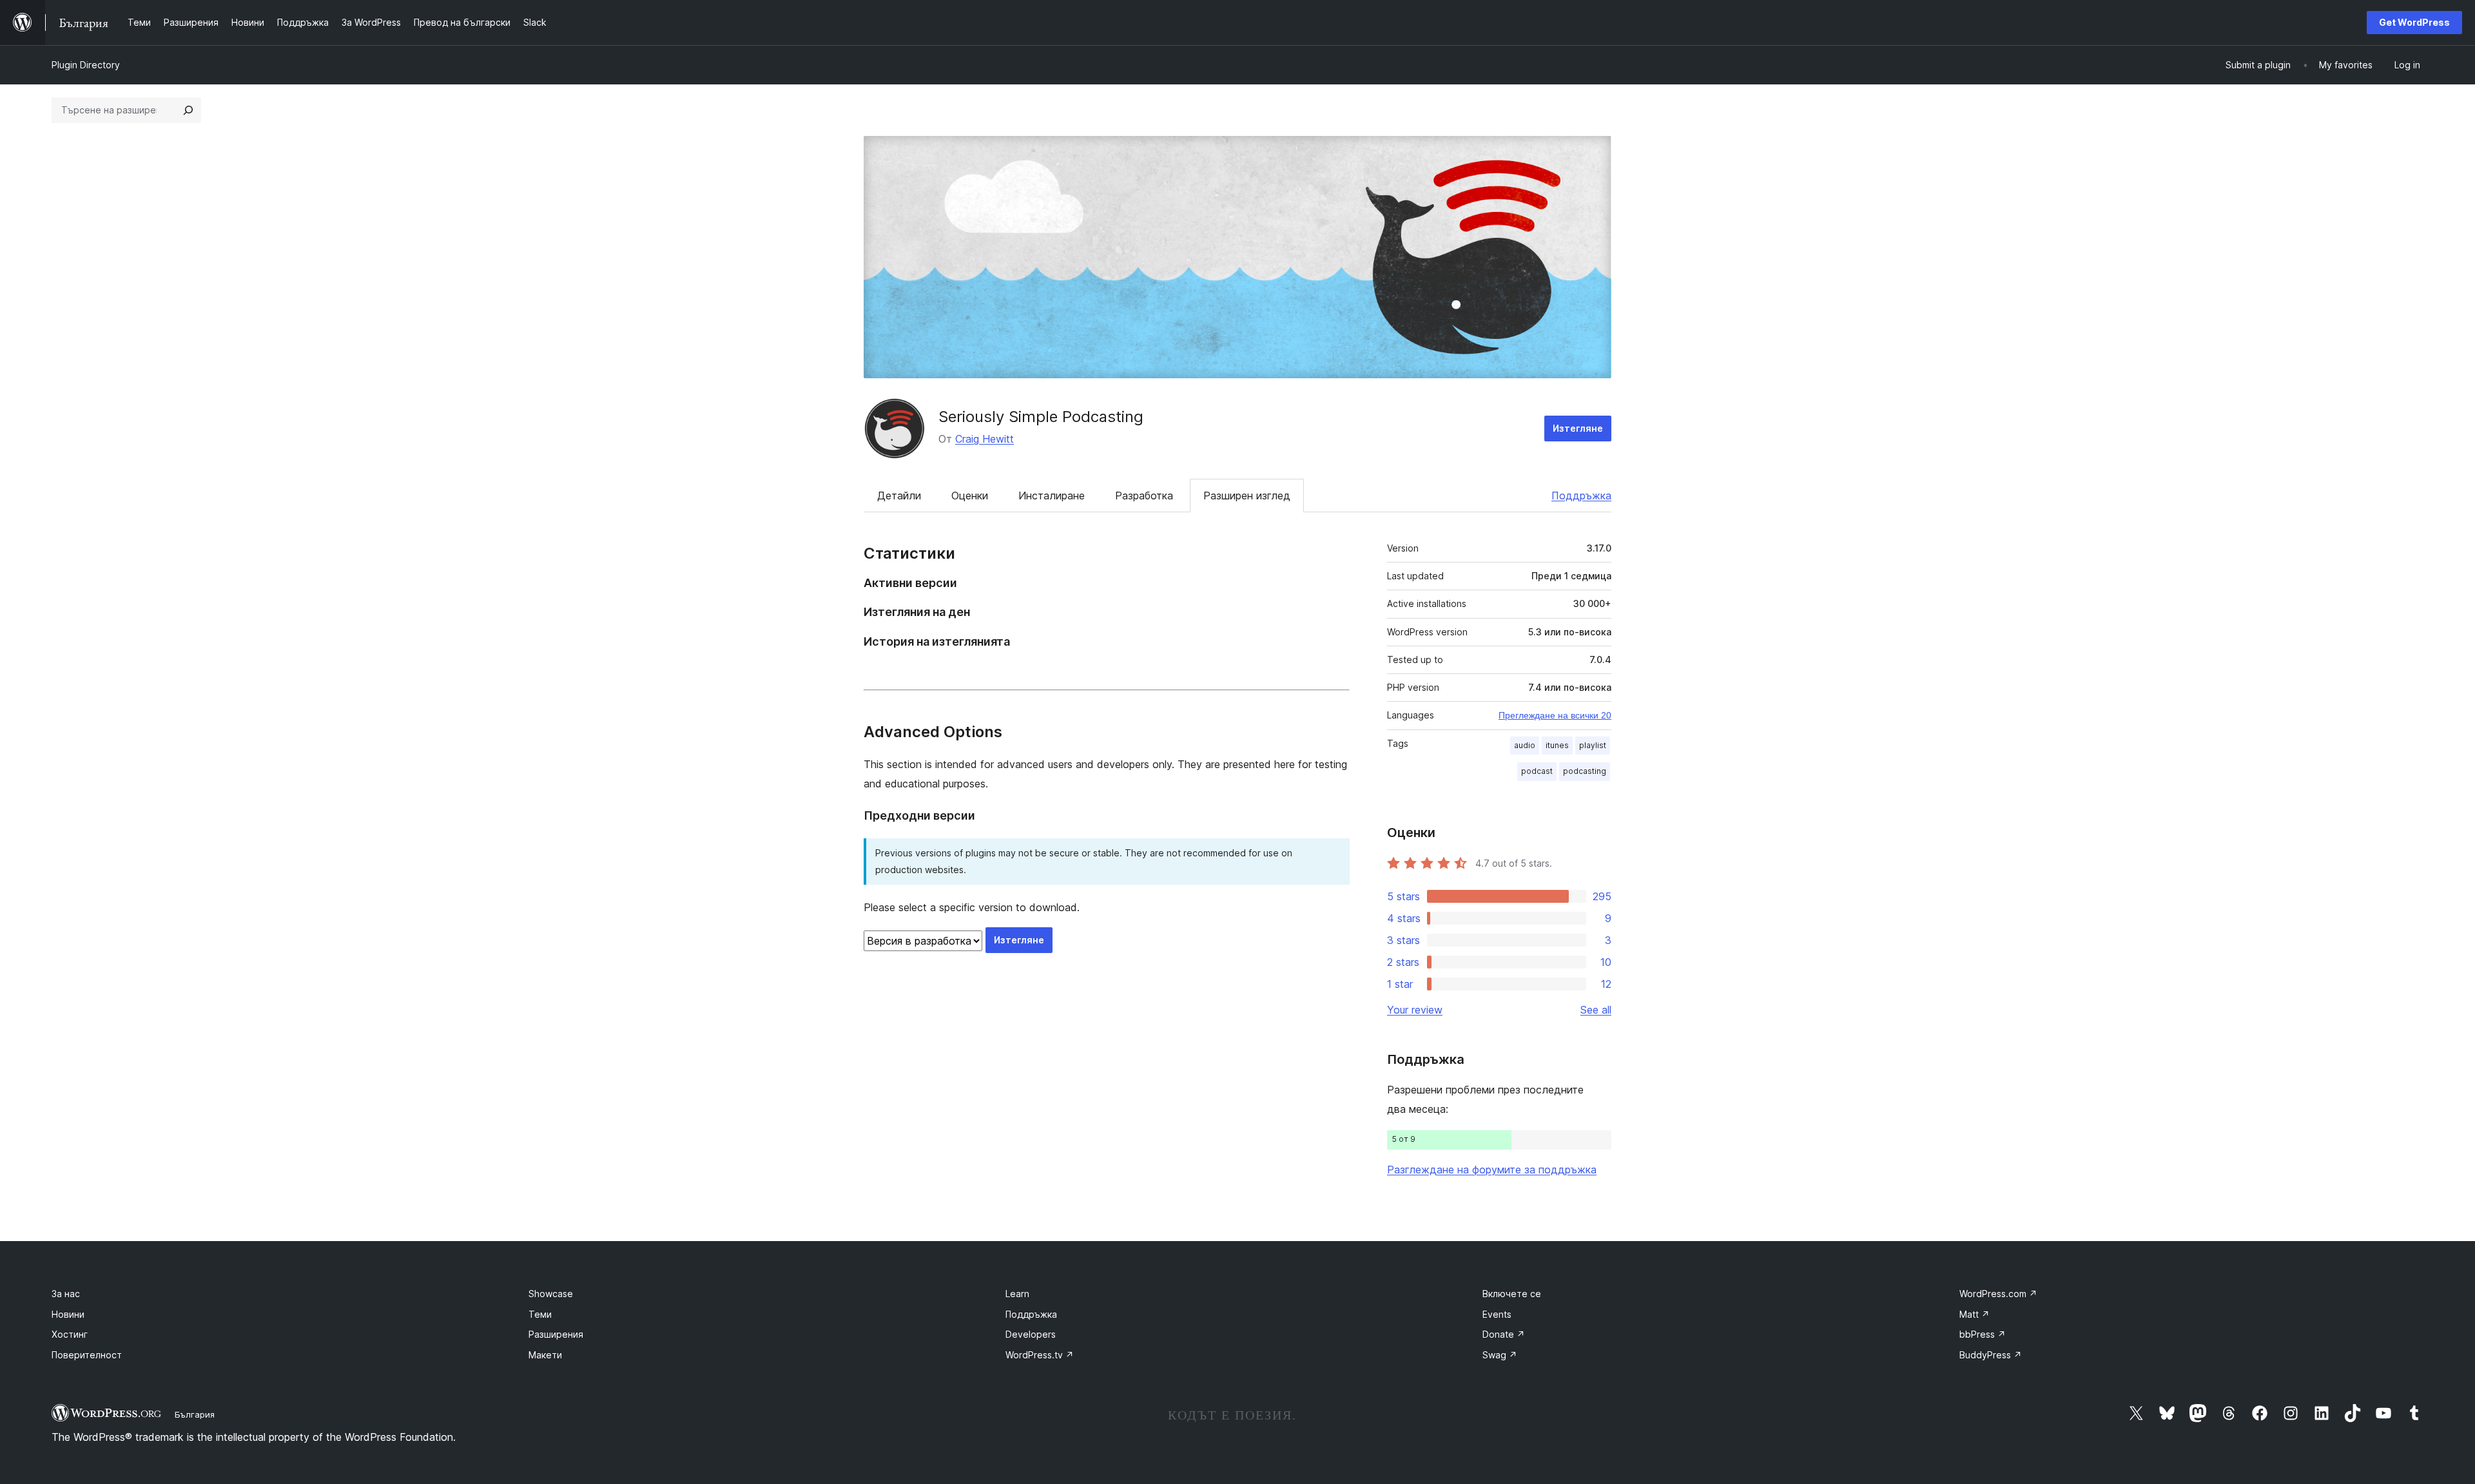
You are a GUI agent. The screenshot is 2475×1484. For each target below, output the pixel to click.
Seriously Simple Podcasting (1041, 417)
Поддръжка (1581, 496)
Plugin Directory (86, 65)
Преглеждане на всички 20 (1555, 715)
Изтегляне (1578, 428)
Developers (1031, 1334)
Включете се (1512, 1294)
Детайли (899, 496)
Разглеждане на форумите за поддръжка (1492, 1170)
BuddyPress (1991, 1355)
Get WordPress (2414, 22)
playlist (1593, 745)
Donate (1504, 1334)
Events (1497, 1314)
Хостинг (70, 1334)
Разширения (556, 1334)
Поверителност (87, 1355)
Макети (545, 1355)
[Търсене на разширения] (188, 110)
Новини (68, 1314)
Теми (540, 1314)
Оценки (970, 496)
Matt (1975, 1314)
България (195, 1414)
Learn (1017, 1294)
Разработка (1144, 496)
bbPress (1983, 1334)
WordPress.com (1998, 1294)
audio (1525, 745)
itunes (1557, 745)
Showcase (551, 1294)
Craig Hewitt (985, 439)
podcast (1537, 771)
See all (1596, 1010)
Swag (1500, 1355)
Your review (1415, 1010)
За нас (66, 1294)
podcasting (1585, 771)
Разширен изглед (1247, 496)
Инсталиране (1052, 496)
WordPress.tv (1040, 1355)
